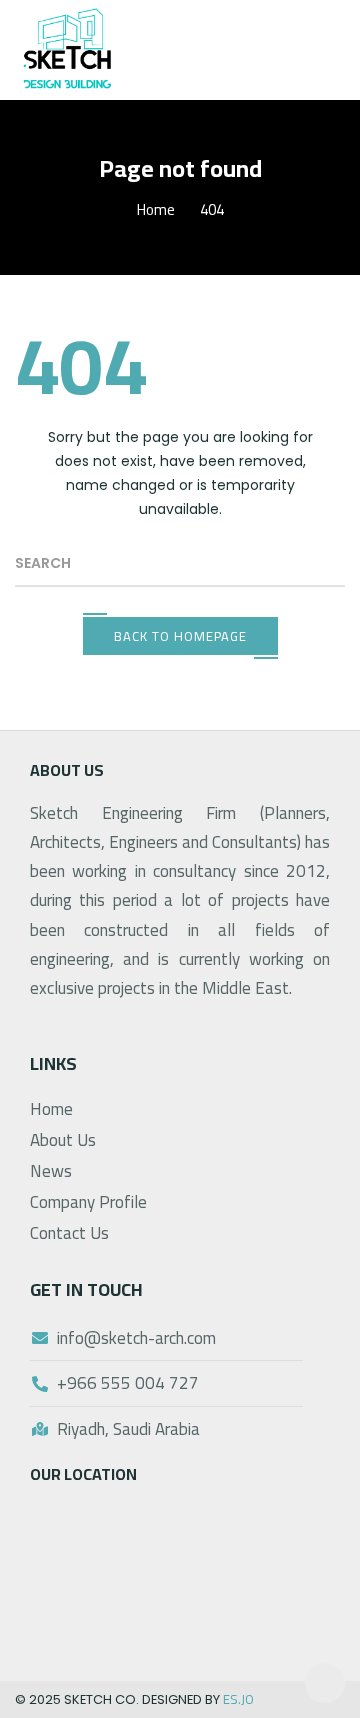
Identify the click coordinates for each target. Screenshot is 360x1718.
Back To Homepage (180, 636)
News (51, 1171)
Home (156, 209)
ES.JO (238, 1699)
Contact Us (69, 1233)
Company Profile (88, 1202)
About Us (63, 1140)
